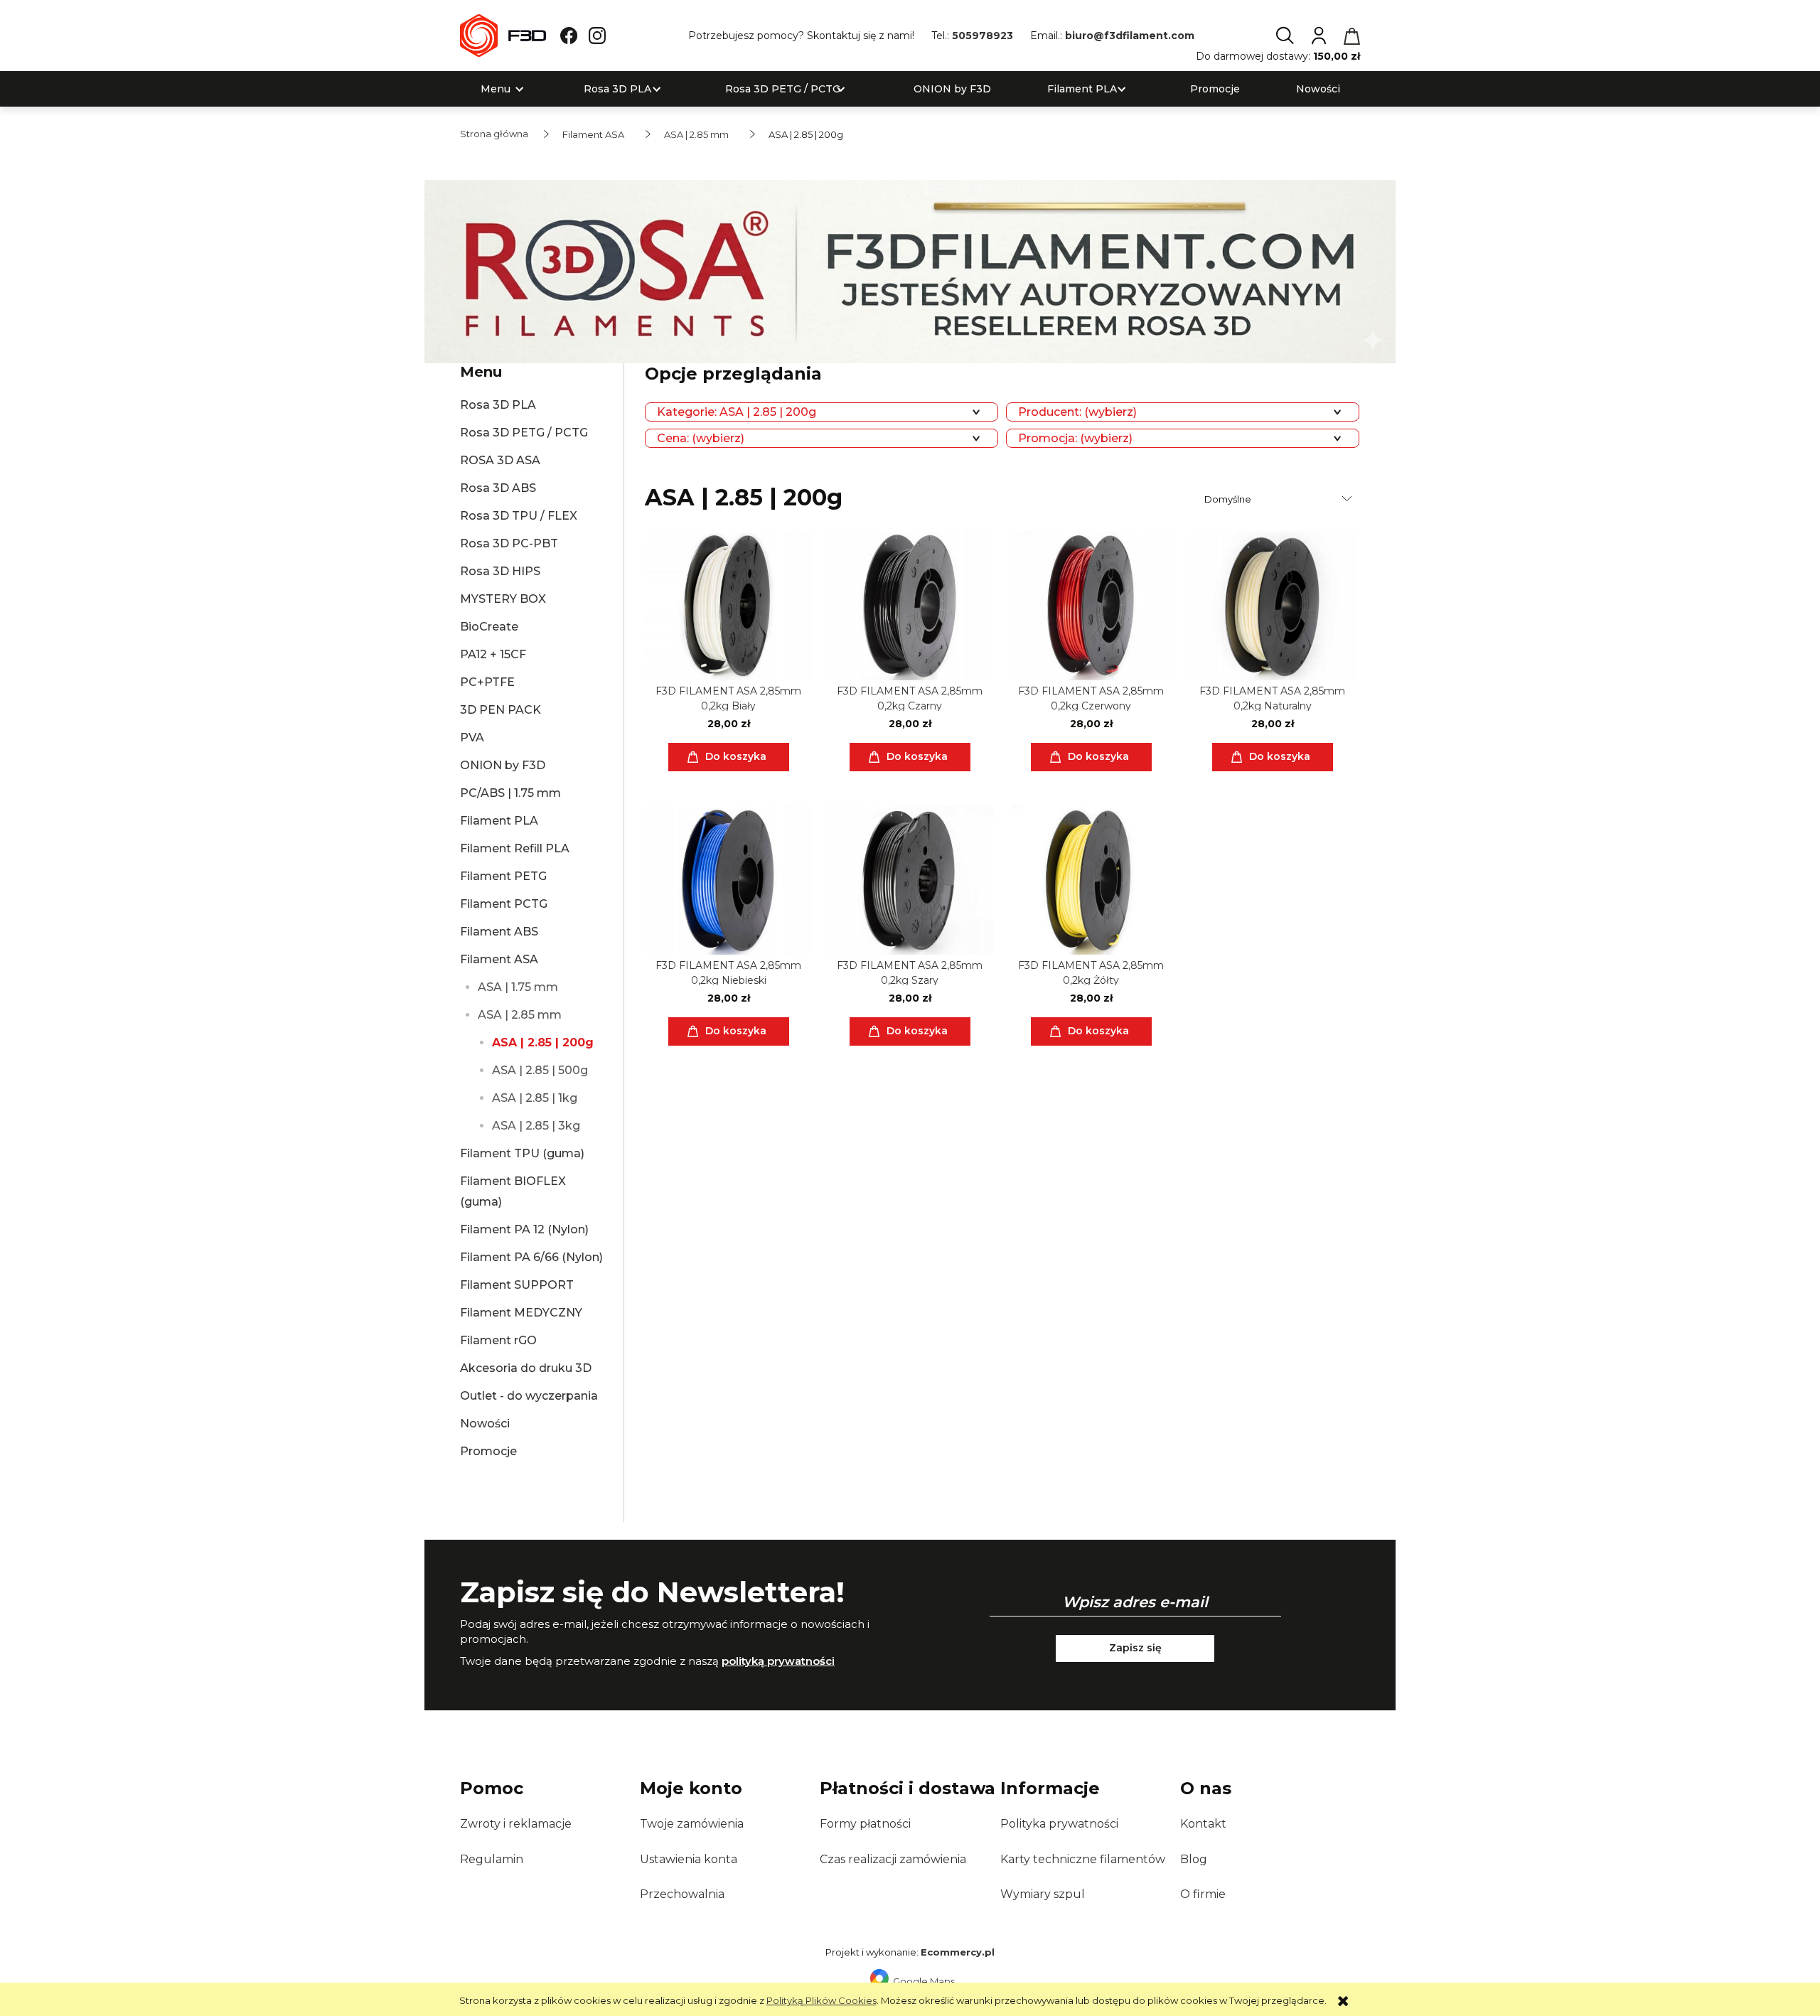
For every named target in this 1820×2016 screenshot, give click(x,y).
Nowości (485, 1423)
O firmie (1203, 1894)
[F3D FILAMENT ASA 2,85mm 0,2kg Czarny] (910, 606)
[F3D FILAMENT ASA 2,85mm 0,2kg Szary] (910, 880)
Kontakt (1203, 1824)
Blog (1194, 1859)
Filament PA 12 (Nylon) (524, 1229)
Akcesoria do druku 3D (526, 1368)
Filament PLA (499, 821)
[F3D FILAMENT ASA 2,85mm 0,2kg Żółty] (1091, 880)
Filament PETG (503, 876)
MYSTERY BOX (503, 599)
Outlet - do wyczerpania (529, 1396)
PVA (472, 738)
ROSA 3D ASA (500, 460)
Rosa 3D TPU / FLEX (519, 516)
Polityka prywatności (1059, 1824)
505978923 (983, 36)
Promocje (488, 1451)
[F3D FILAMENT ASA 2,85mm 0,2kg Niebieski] (728, 880)
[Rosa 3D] (910, 270)
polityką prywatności (778, 1661)
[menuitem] (496, 89)
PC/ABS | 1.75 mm (510, 793)
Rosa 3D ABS (498, 488)
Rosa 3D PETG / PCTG (524, 433)
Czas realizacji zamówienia (893, 1859)
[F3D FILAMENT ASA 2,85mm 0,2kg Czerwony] (1091, 606)
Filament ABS (499, 932)
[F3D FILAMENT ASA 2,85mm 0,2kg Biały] (728, 606)
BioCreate (489, 627)
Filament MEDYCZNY (521, 1313)
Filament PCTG (504, 904)
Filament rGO (498, 1340)
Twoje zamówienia (692, 1824)
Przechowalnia (682, 1894)
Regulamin (492, 1859)
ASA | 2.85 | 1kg (535, 1098)
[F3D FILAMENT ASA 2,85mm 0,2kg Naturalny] (1272, 606)
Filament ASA (499, 959)
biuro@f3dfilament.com (1130, 36)
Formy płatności (865, 1824)
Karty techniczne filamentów (1083, 1859)
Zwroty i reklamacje (516, 1824)
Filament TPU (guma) (522, 1153)
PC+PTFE (487, 682)
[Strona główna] (503, 36)
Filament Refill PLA (515, 848)
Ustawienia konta (689, 1859)
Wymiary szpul (1043, 1894)
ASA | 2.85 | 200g (543, 1042)
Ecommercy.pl (958, 1952)
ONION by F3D (503, 765)
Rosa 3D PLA (498, 405)
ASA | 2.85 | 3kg (536, 1126)
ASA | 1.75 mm (518, 987)
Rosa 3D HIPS (500, 571)
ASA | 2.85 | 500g (540, 1070)
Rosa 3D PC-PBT (509, 543)
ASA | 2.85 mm (520, 1015)
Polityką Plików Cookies (821, 2000)
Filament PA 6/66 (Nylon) (531, 1257)
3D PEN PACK (500, 710)
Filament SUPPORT (517, 1285)
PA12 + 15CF (493, 654)
